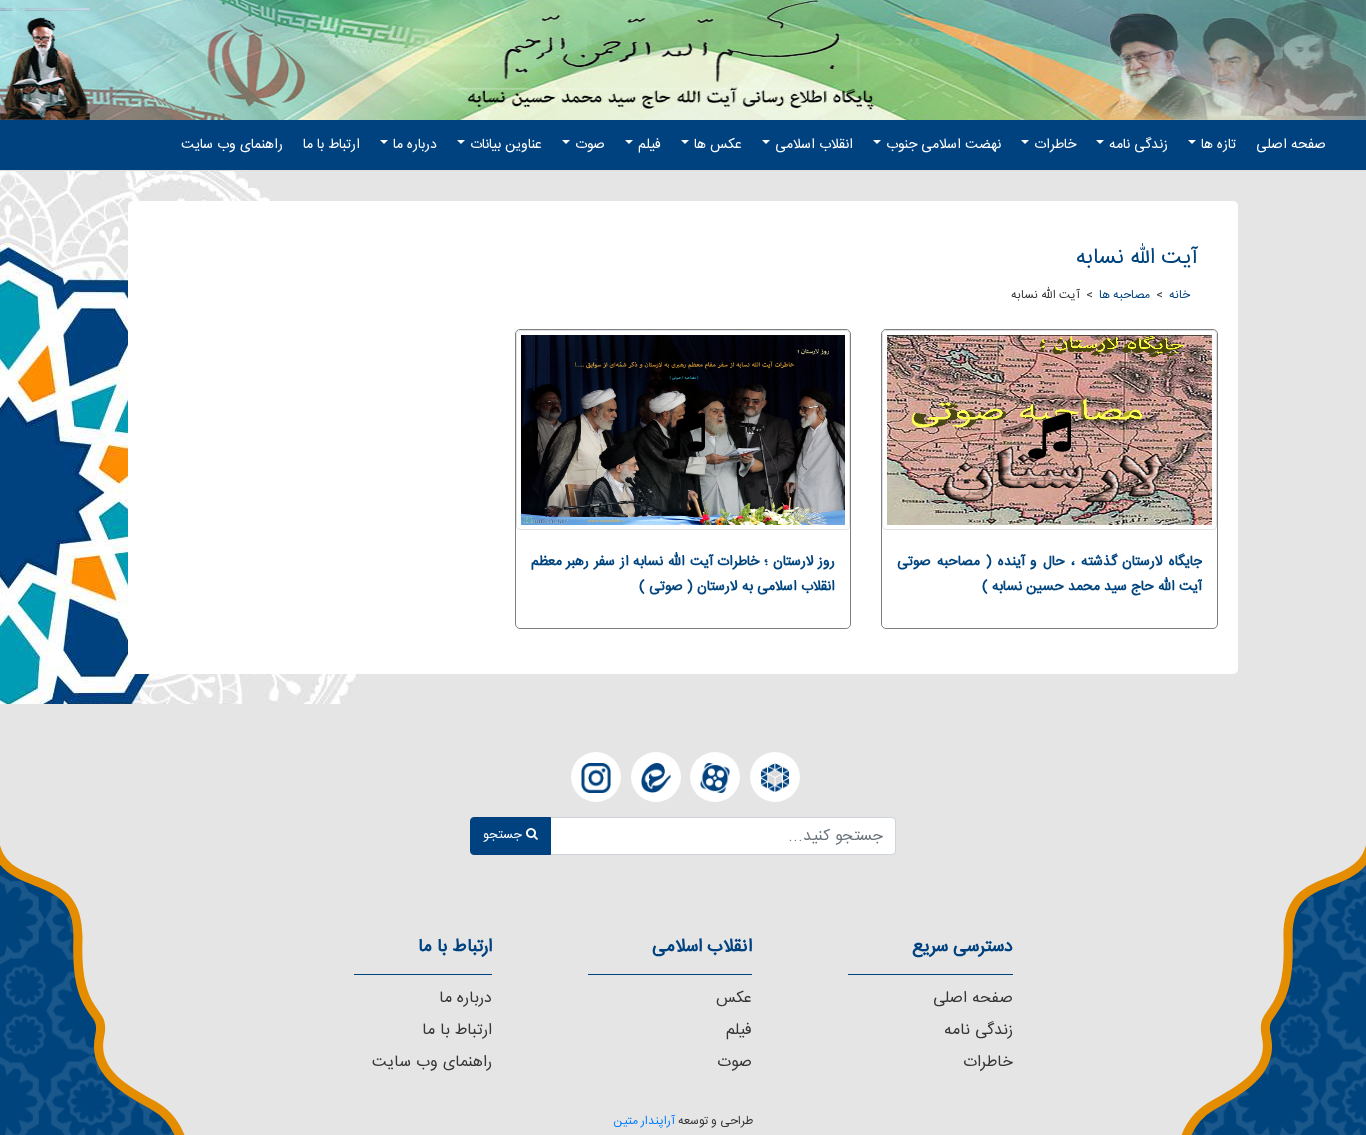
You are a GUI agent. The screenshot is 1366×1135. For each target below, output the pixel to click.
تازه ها (1218, 145)
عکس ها (718, 145)
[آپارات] (715, 777)
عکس (734, 998)
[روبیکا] (775, 777)
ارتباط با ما (331, 145)
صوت (590, 145)
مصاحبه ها (1124, 295)
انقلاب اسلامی (814, 145)
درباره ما (415, 145)
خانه (1179, 295)
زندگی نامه (1138, 145)
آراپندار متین (644, 1121)
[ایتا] (656, 777)
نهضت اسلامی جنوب (943, 145)
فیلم (649, 145)
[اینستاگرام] (596, 777)
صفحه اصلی (1291, 145)
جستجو (504, 835)
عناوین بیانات (506, 145)
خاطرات (1055, 145)
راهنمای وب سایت (232, 145)
